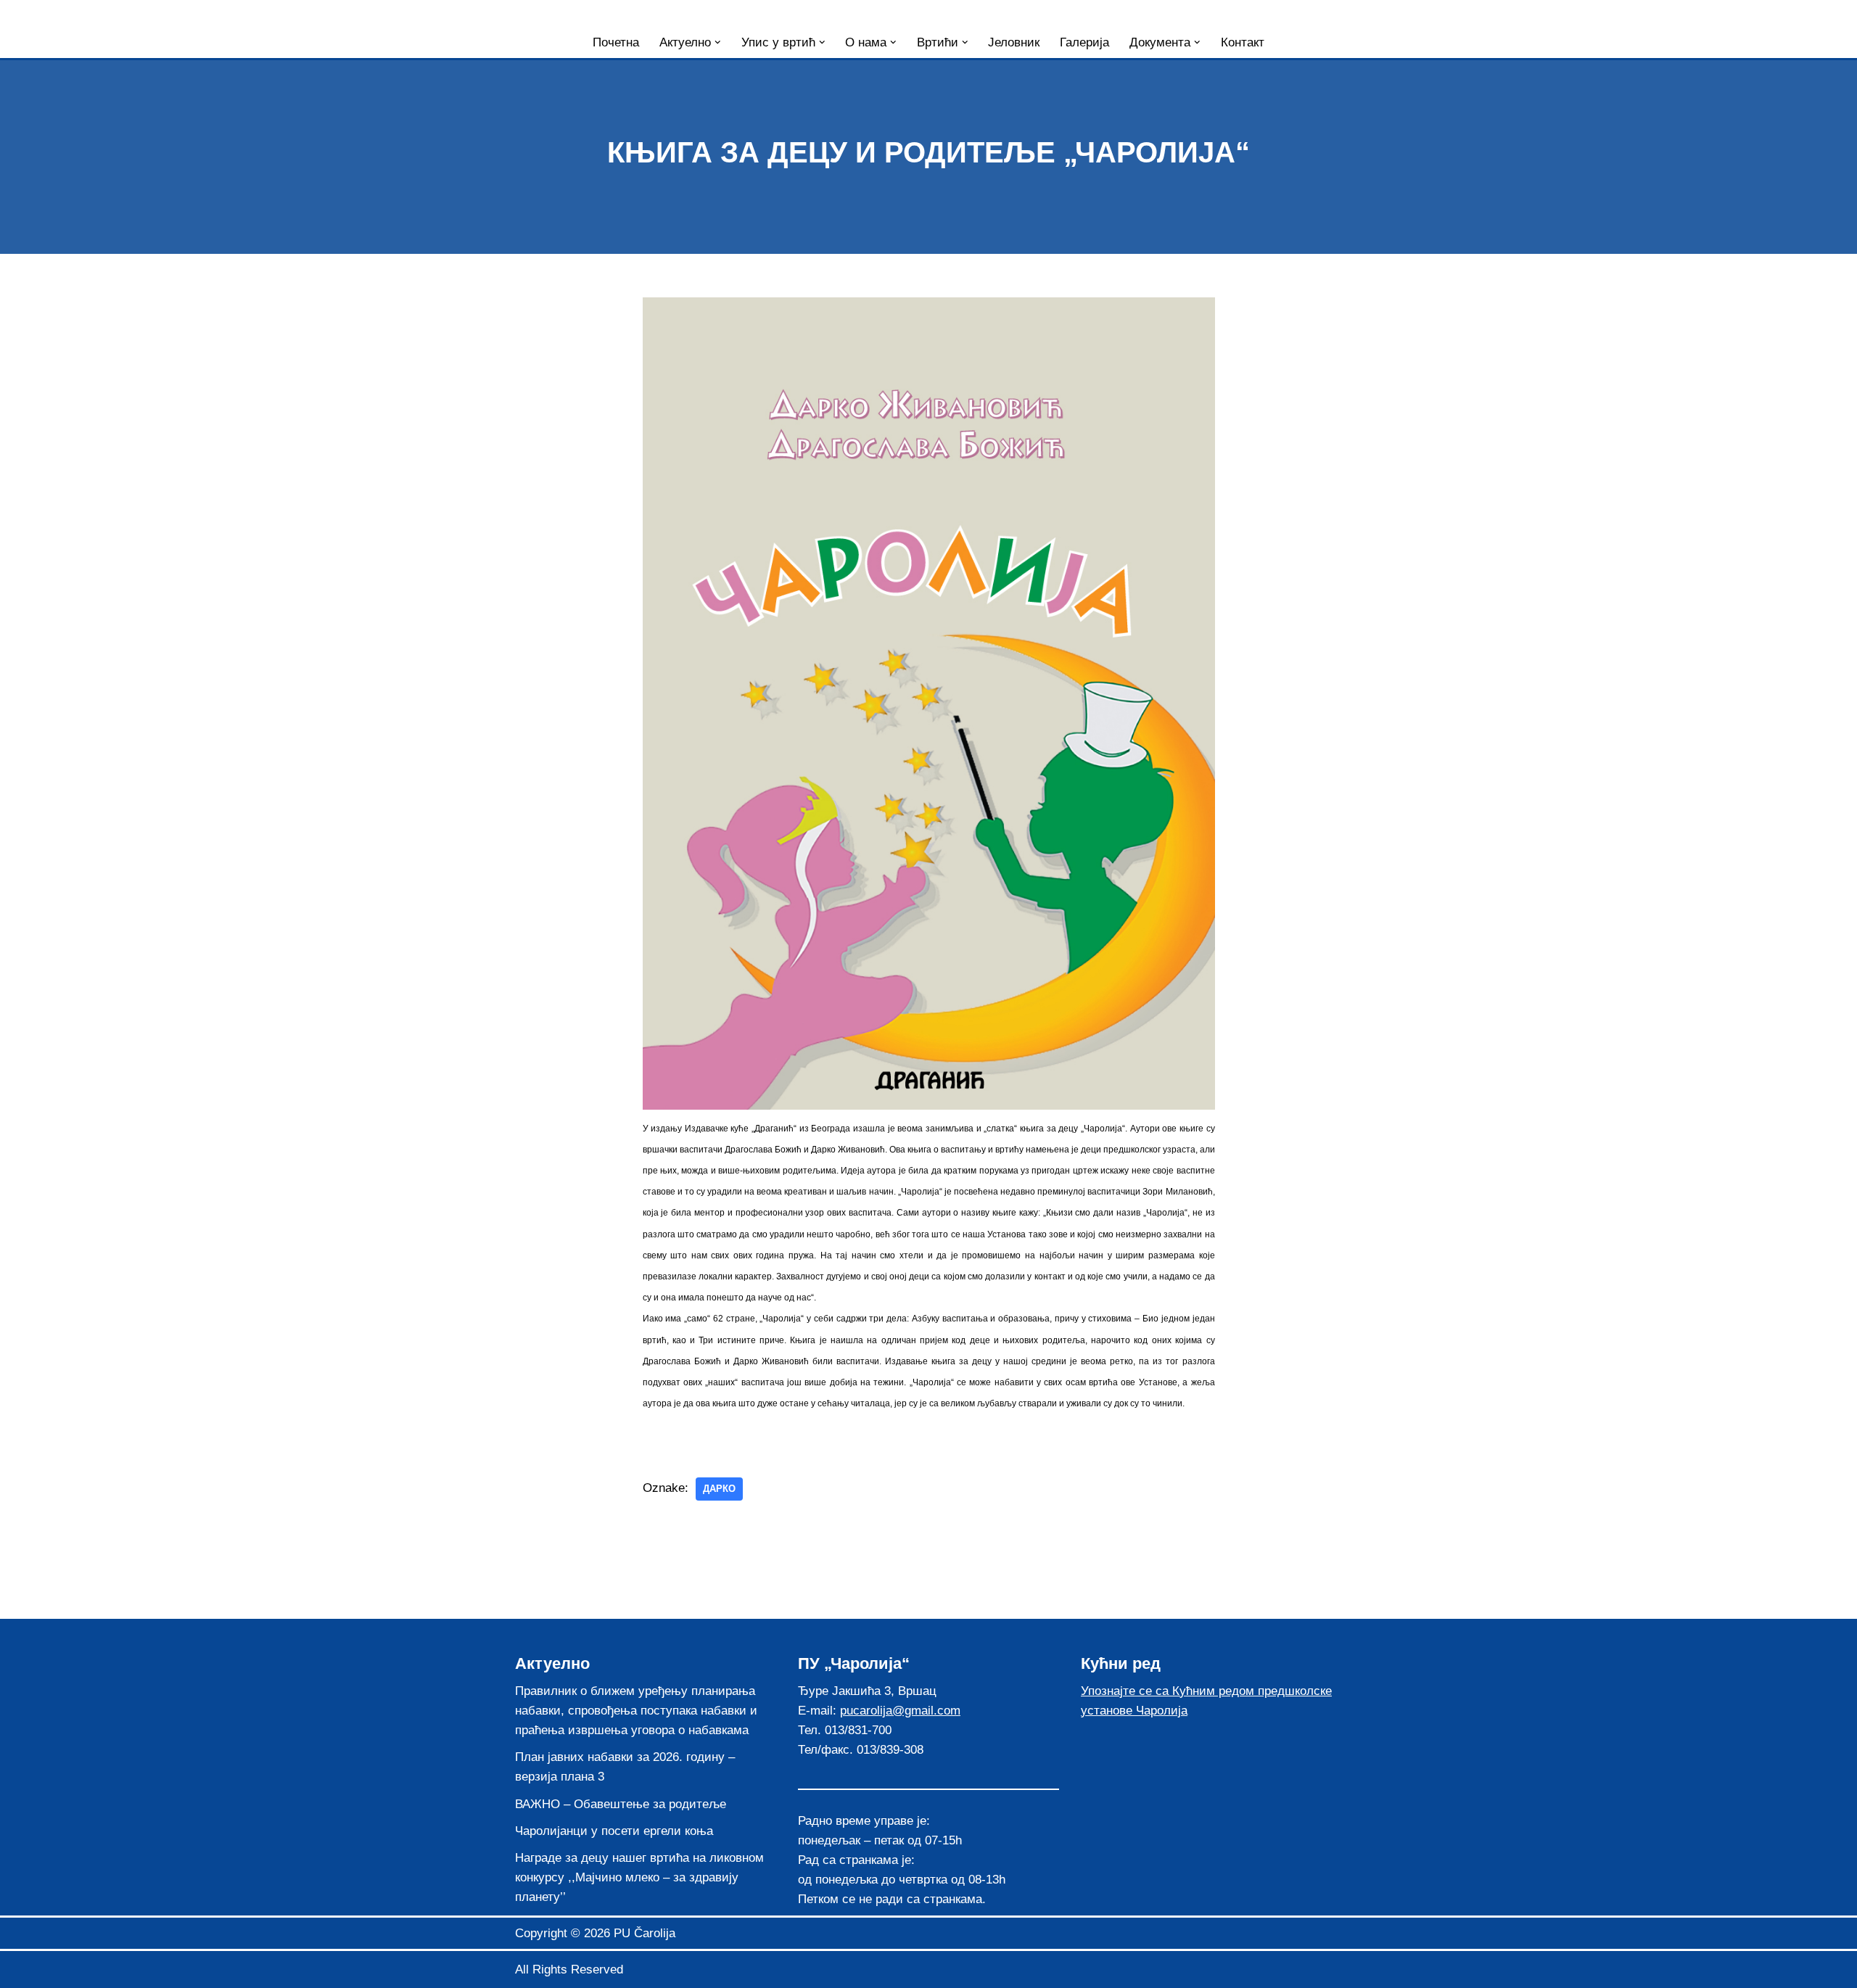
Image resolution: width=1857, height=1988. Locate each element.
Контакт (1243, 42)
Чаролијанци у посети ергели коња (614, 1831)
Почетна (616, 42)
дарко (719, 1489)
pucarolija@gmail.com (900, 1711)
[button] (718, 42)
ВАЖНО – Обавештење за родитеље (621, 1804)
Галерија (1084, 42)
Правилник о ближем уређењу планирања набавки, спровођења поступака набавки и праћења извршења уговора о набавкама (636, 1711)
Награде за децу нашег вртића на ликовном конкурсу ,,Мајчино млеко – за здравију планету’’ (639, 1877)
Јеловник (1014, 42)
